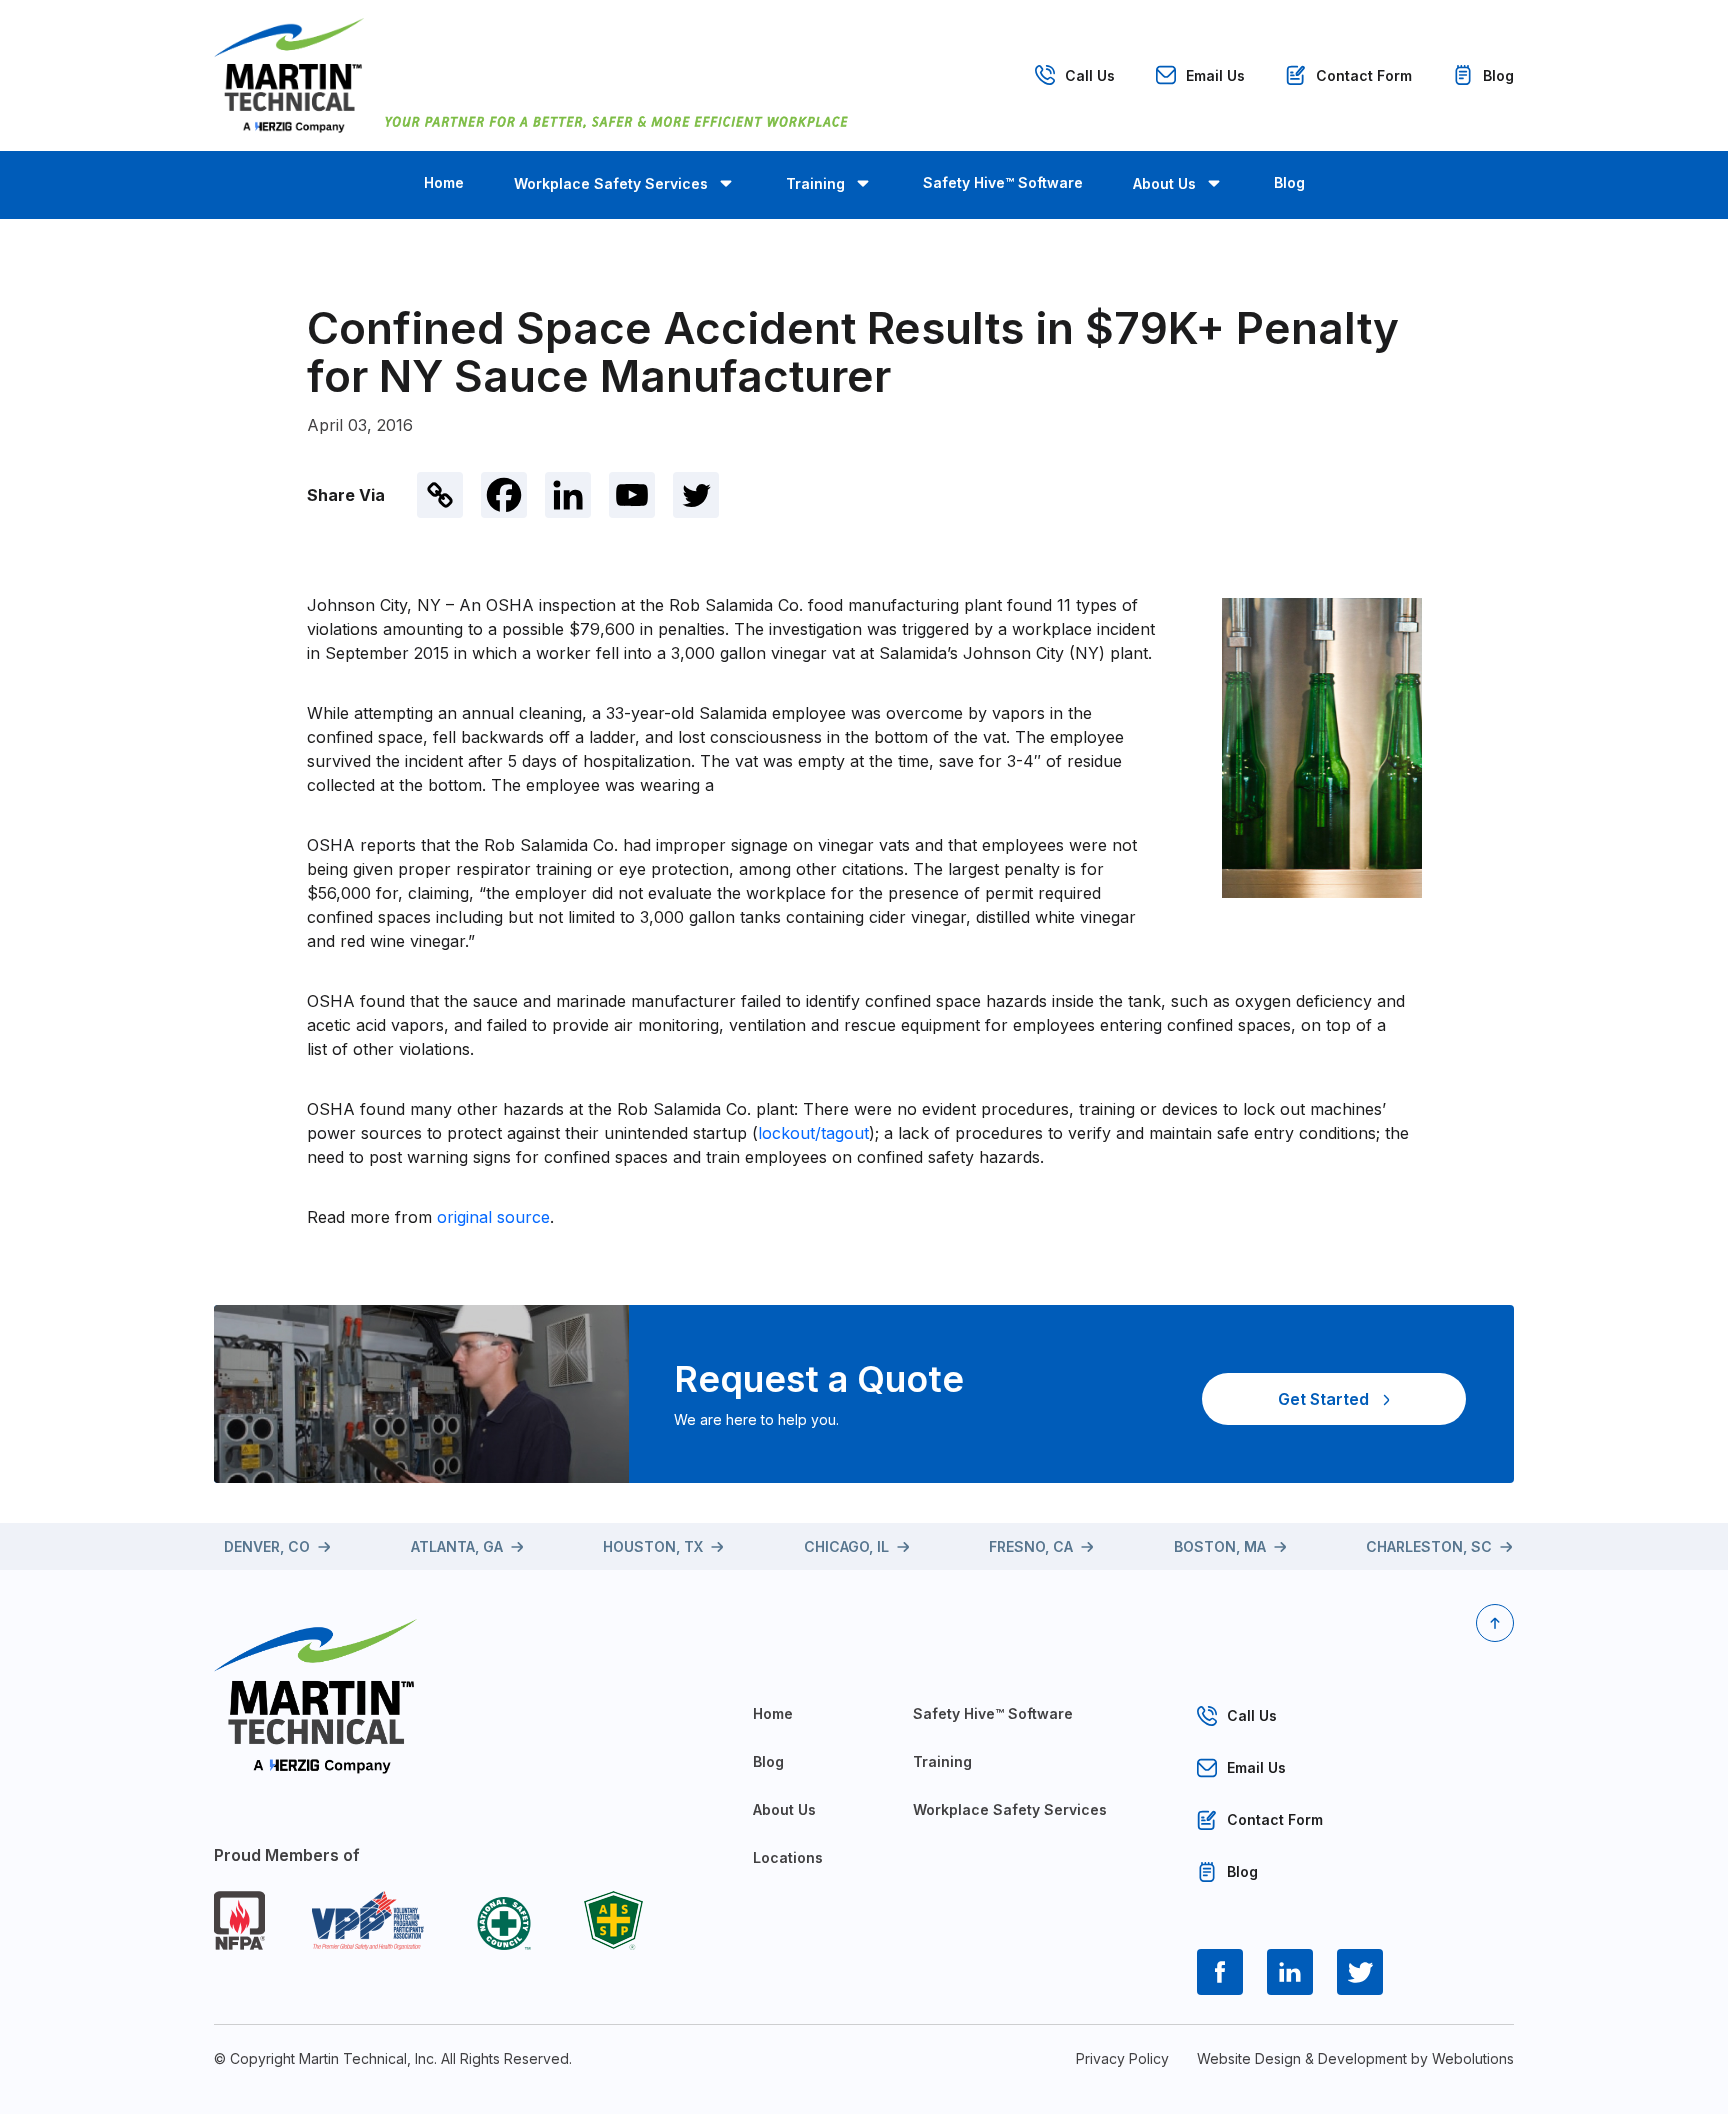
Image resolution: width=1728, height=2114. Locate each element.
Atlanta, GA (457, 1546)
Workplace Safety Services (611, 183)
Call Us (1090, 75)
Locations (788, 1857)
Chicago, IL (846, 1546)
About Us (1164, 183)
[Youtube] (632, 495)
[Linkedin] (568, 495)
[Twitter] (696, 495)
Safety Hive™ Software (1003, 182)
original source (493, 1217)
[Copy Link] (440, 495)
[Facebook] (504, 495)
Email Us (1215, 75)
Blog (1498, 75)
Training (815, 183)
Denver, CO (267, 1546)
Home (444, 182)
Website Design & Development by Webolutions (1355, 2058)
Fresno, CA (1031, 1546)
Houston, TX (653, 1546)
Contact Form (1364, 75)
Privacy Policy (1122, 2058)
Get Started (1323, 1399)
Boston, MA (1220, 1546)
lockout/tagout (813, 1133)
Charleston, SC (1429, 1546)
